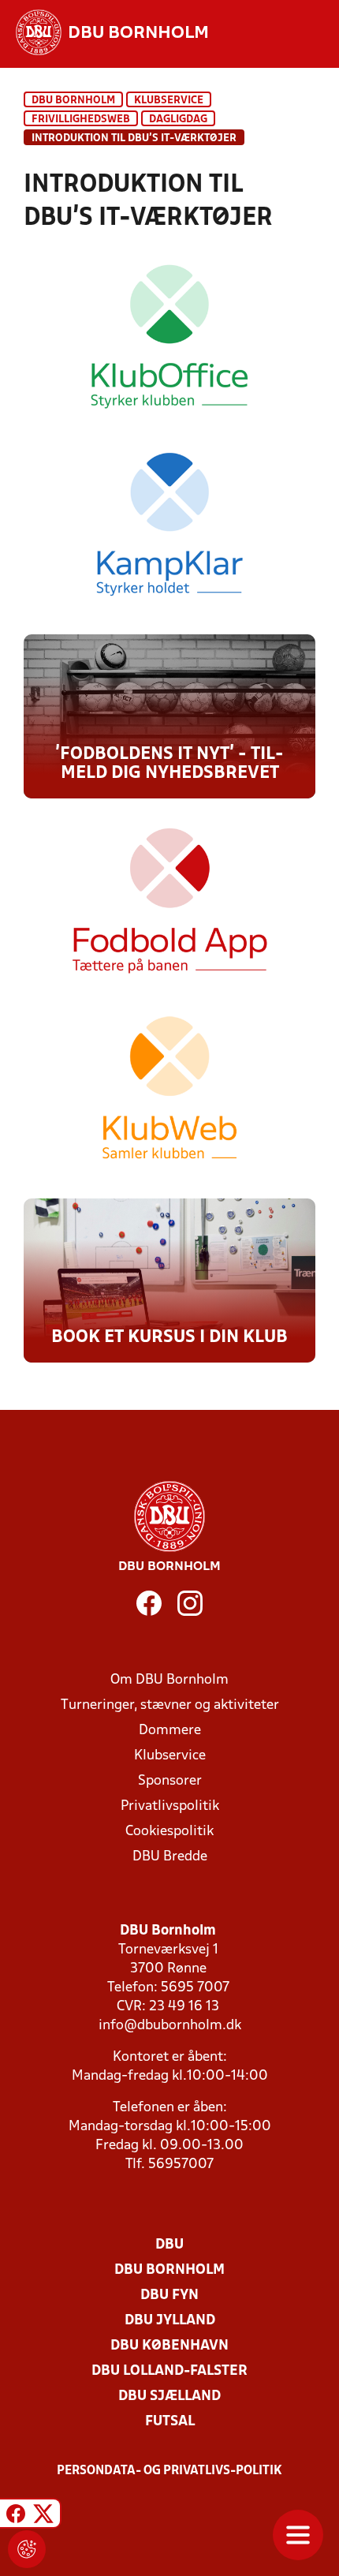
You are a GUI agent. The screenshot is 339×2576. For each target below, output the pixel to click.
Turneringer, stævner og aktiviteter (170, 1705)
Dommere (170, 1731)
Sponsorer (170, 1781)
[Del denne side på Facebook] (16, 2516)
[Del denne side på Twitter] (43, 2516)
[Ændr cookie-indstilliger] (27, 2549)
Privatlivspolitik (170, 1806)
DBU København (169, 2346)
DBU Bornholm (73, 101)
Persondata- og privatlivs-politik (169, 2471)
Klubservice (170, 1756)
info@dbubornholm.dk (170, 2026)
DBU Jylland (170, 2321)
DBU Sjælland (169, 2397)
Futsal (170, 2422)
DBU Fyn (169, 2296)
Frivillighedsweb (81, 120)
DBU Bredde (170, 1857)
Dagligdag (178, 120)
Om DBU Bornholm (169, 1680)
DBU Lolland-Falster (169, 2371)
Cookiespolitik (169, 1832)
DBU (169, 2245)
